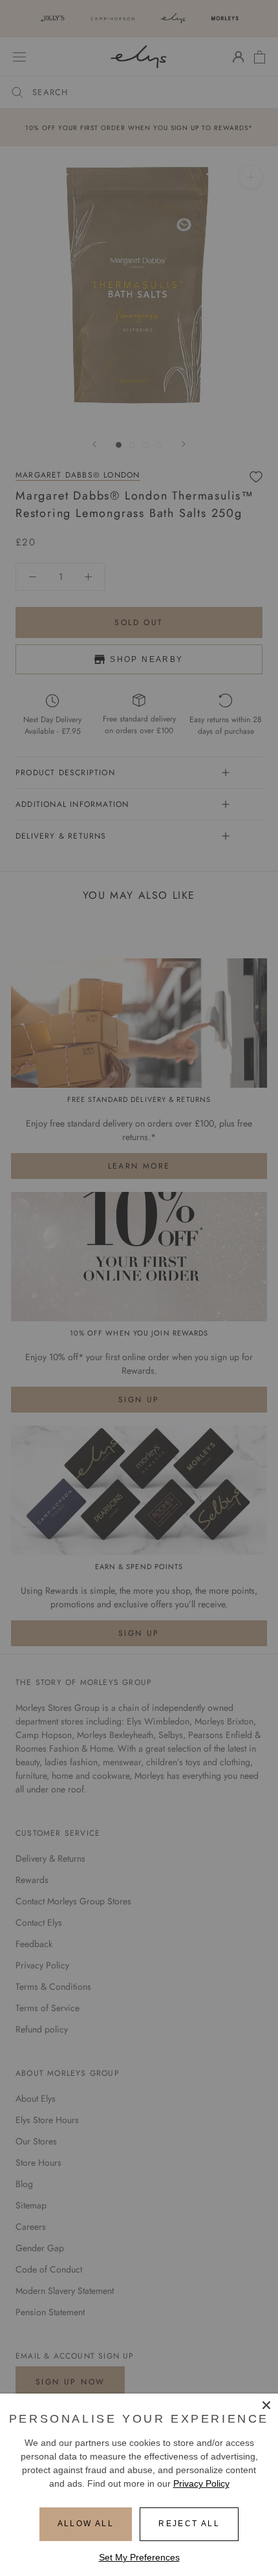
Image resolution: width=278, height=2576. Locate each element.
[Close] (266, 2405)
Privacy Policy (201, 2483)
